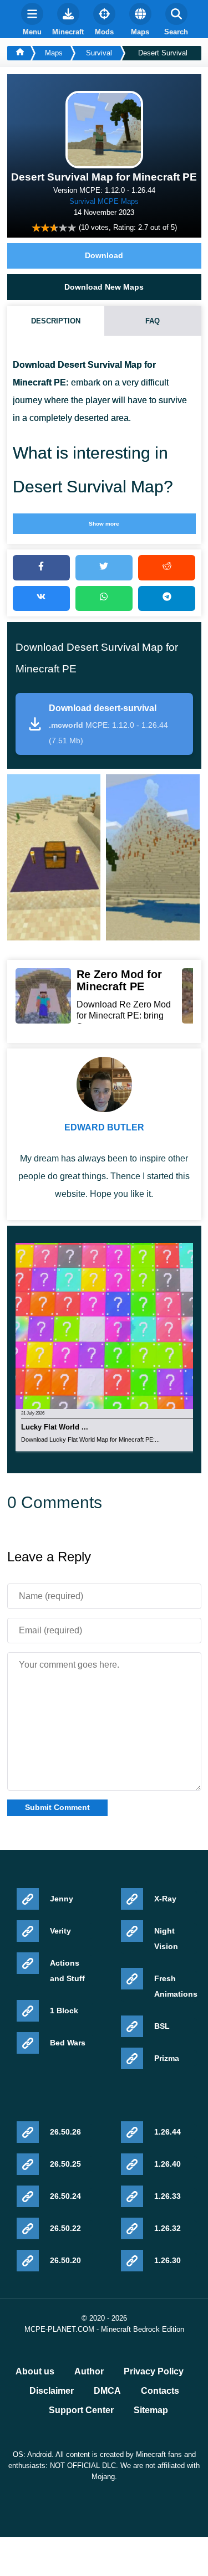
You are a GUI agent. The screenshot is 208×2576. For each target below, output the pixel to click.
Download (104, 255)
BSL (162, 2026)
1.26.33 (168, 2196)
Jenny (62, 1899)
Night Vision (166, 1939)
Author (89, 2372)
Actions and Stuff (67, 1971)
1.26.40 (168, 2164)
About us (35, 2372)
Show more (104, 524)
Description (56, 321)
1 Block (64, 2011)
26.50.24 (65, 2196)
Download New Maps (104, 287)
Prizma (167, 2058)
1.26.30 (168, 2260)
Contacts (160, 2391)
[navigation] (32, 19)
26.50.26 (65, 2132)
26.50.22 (65, 2228)
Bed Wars (68, 2043)
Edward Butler (104, 1127)
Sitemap (151, 2410)
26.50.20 (65, 2260)
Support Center (81, 2410)
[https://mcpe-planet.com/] (19, 53)
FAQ (153, 321)
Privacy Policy (154, 2372)
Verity (60, 1931)
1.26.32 (168, 2228)
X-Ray (165, 1899)
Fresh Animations (176, 1986)
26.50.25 (65, 2164)
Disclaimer (52, 2391)
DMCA (107, 2391)
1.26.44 (168, 2132)
